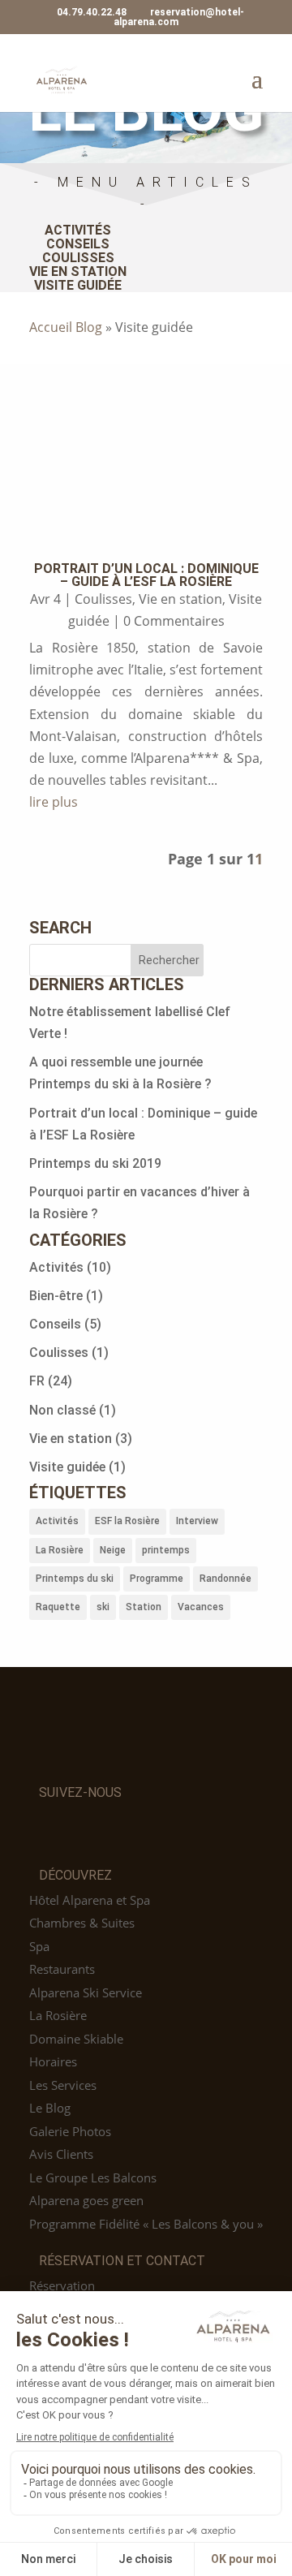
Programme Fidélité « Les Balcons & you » (146, 2224)
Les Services (63, 2085)
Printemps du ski (75, 1579)
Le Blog (50, 2108)
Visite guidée (78, 285)
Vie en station (78, 271)
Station (144, 1607)
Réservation (62, 2285)
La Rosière (60, 1550)
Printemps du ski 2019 (95, 1163)
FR (37, 1381)
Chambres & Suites (82, 1923)
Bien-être (56, 1296)
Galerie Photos (70, 2131)
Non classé (62, 1410)
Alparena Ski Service (86, 1992)
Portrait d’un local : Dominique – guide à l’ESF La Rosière (146, 575)
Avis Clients (61, 2154)
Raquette (58, 1607)
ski (103, 1607)
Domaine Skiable (76, 2039)
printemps (166, 1550)
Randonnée (225, 1579)
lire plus (54, 802)
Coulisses (78, 258)
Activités (78, 230)
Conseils (78, 244)
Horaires (53, 2061)
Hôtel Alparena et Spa (90, 1900)
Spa (39, 1946)
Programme (157, 1579)
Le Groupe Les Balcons (93, 2178)
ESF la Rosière (127, 1521)
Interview (197, 1521)
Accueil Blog (66, 327)
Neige (113, 1550)
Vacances (201, 1607)
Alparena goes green (86, 2200)
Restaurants (62, 1969)
